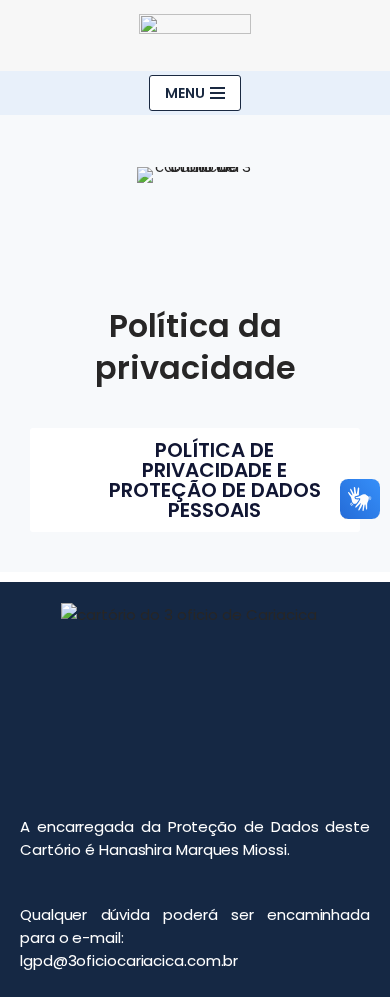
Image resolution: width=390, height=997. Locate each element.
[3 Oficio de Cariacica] (195, 35)
